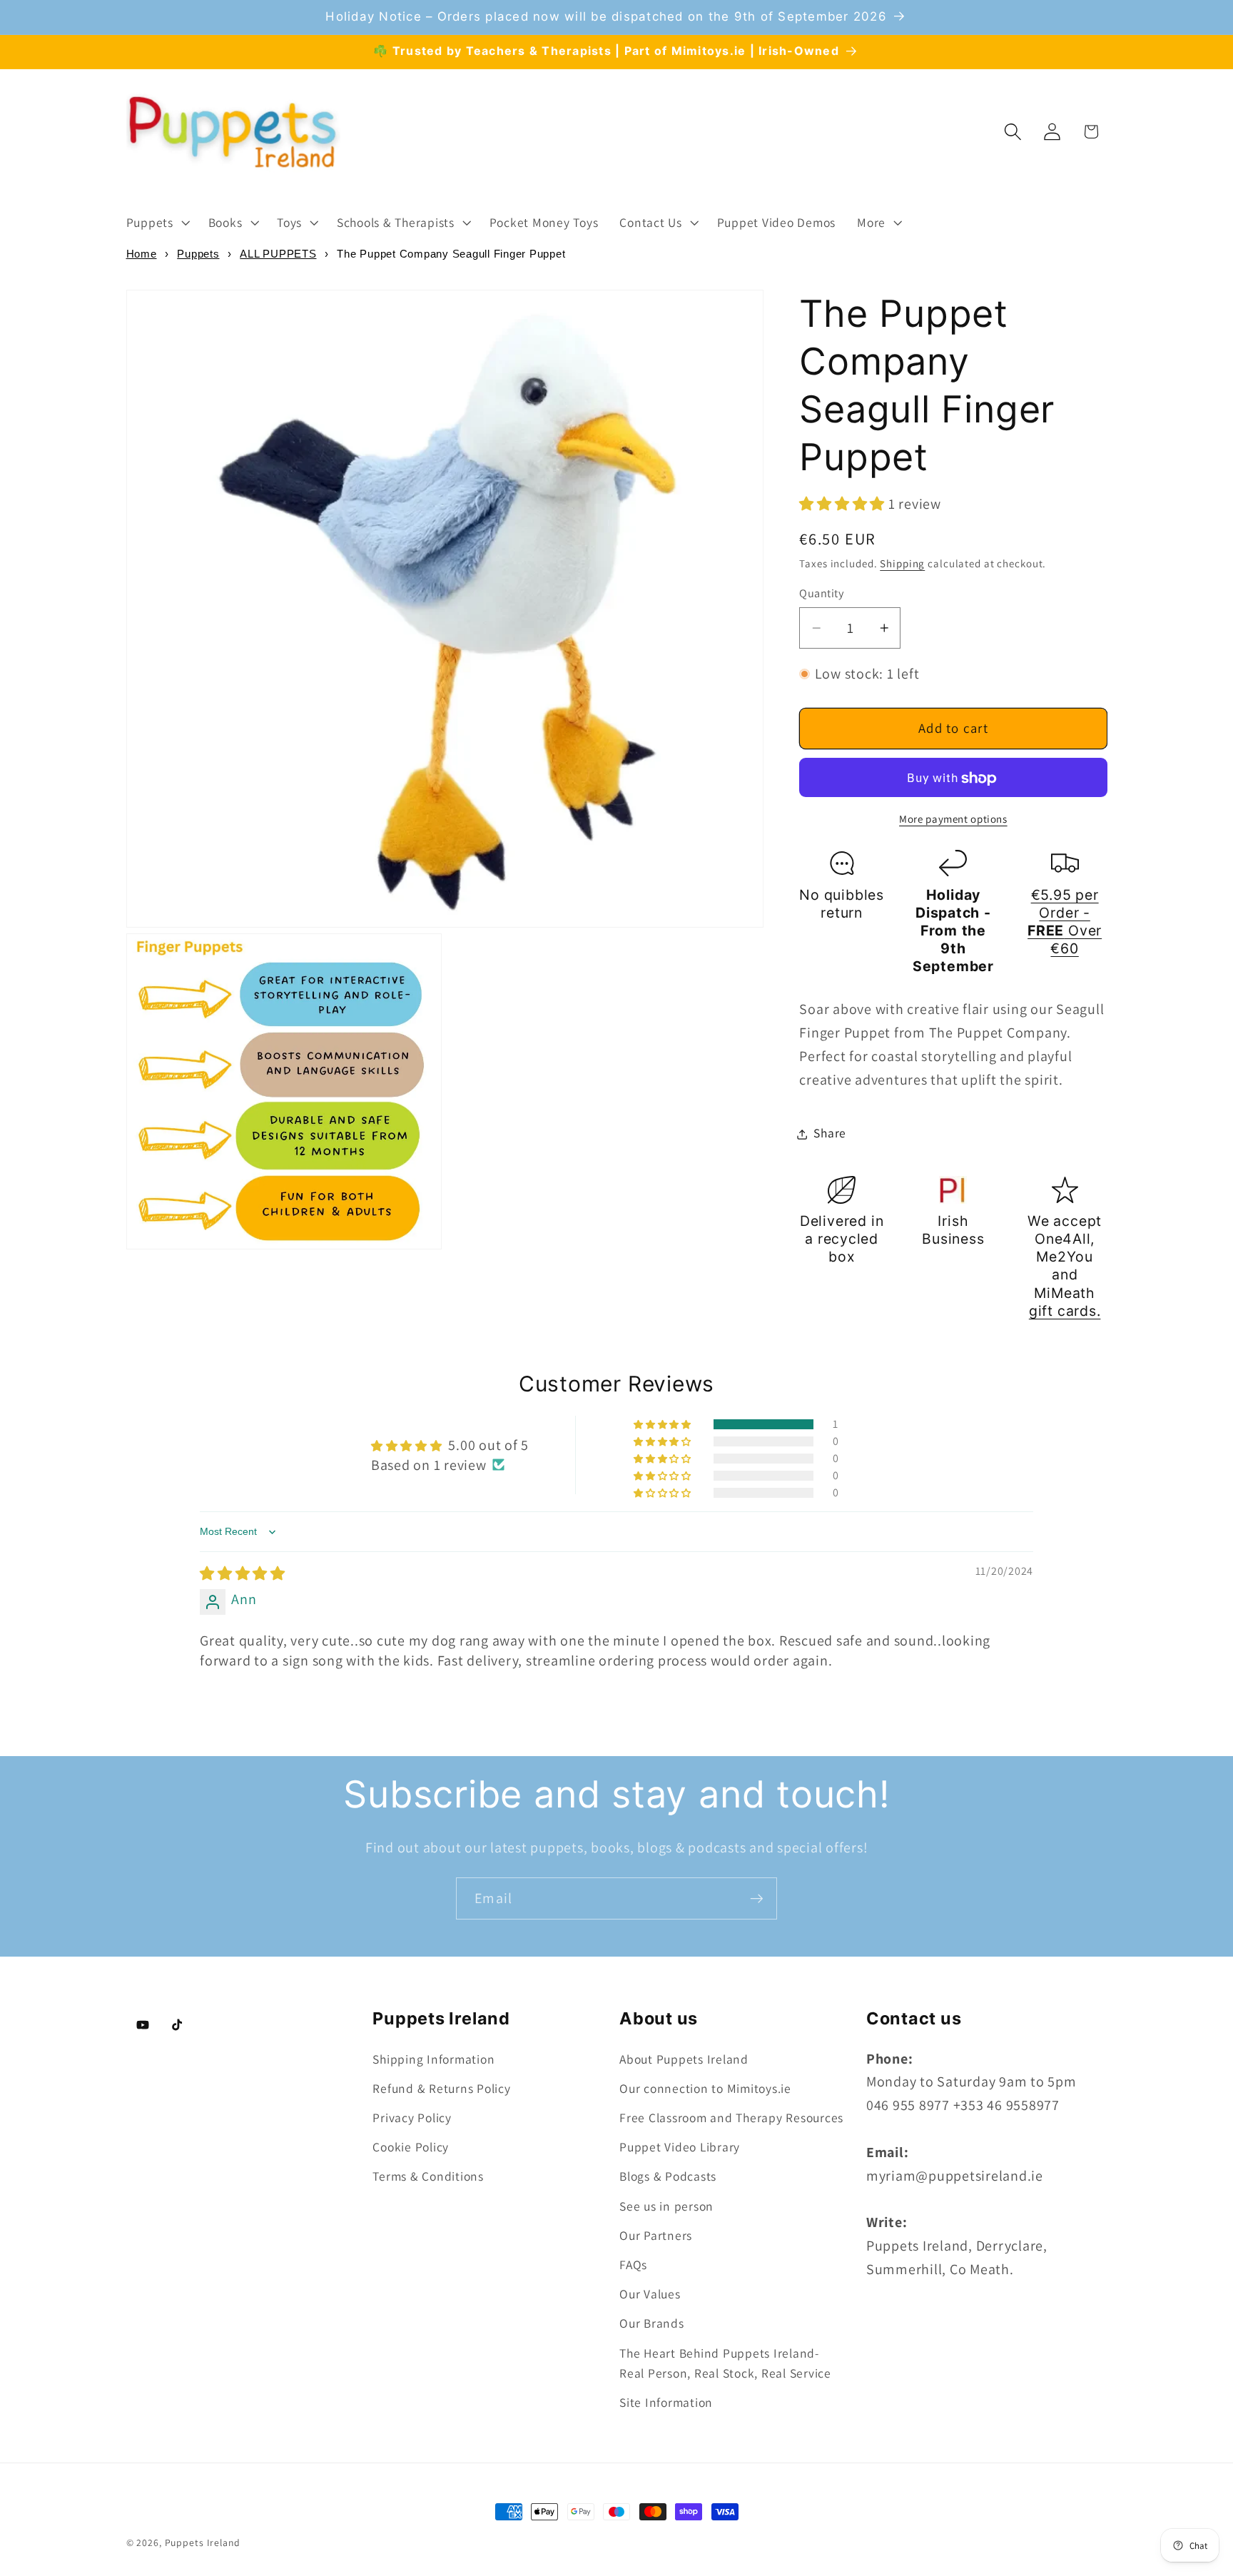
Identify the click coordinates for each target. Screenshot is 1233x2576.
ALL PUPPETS (278, 254)
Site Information (666, 2402)
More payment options (953, 820)
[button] (157, 223)
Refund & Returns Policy (441, 2088)
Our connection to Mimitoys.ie (705, 2088)
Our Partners (656, 2235)
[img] (243, 1573)
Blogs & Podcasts (668, 2176)
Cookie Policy (411, 2147)
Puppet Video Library (680, 2147)
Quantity (821, 594)
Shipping (902, 564)
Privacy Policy (412, 2118)
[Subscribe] (757, 1898)
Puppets (198, 254)
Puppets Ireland (203, 2542)
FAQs (633, 2265)
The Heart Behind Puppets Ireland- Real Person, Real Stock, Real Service (725, 2363)
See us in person (666, 2206)
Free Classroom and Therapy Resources (731, 2118)
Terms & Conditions (428, 2176)
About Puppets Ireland (684, 2059)
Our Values (650, 2294)
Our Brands (652, 2323)
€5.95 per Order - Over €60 (1065, 922)
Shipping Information (433, 2059)
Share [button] (830, 1134)
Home (142, 254)
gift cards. (1065, 1311)
